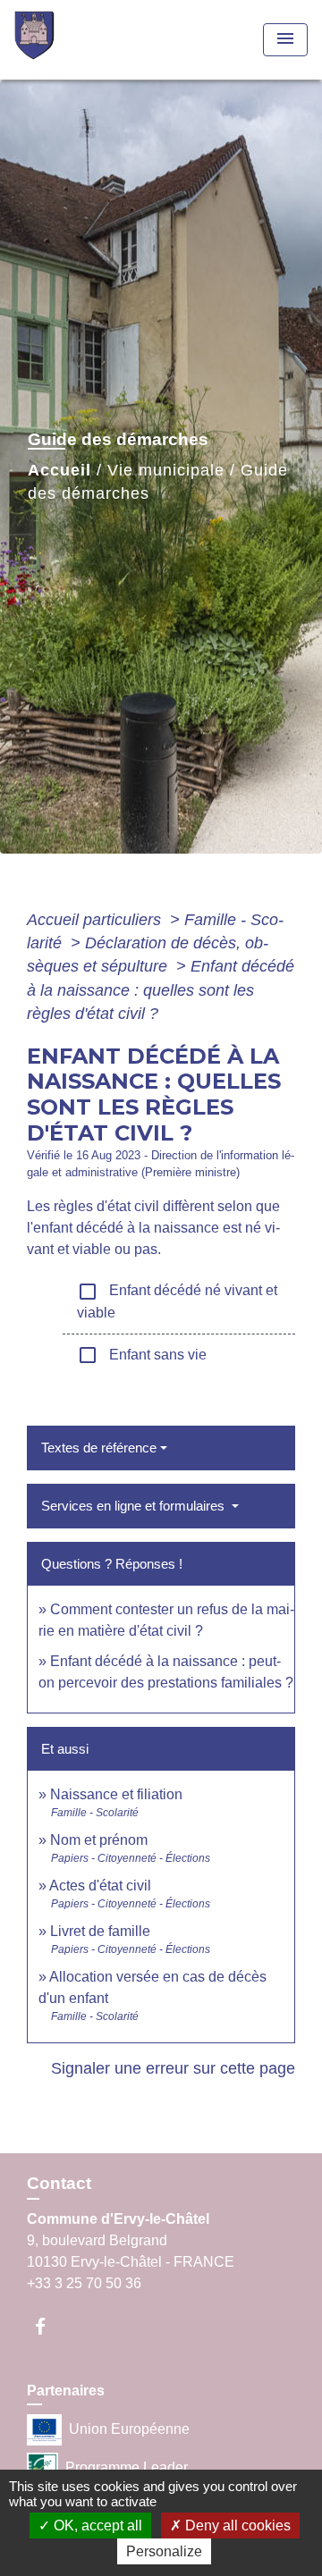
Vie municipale (166, 470)
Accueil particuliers (96, 920)
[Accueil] (81, 40)
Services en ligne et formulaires (135, 1506)
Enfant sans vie (142, 1355)
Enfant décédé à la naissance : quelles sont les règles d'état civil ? (161, 990)
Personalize (164, 2551)
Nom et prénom (99, 1840)
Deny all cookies (236, 2525)
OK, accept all (96, 2525)
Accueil (59, 470)
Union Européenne (129, 2429)
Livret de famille (100, 1931)
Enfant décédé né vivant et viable (177, 1301)
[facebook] (49, 2326)
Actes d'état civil (100, 1886)
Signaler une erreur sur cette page (173, 2068)
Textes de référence (99, 1448)
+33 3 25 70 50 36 (84, 2283)
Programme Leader (127, 2467)
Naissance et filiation (116, 1794)
